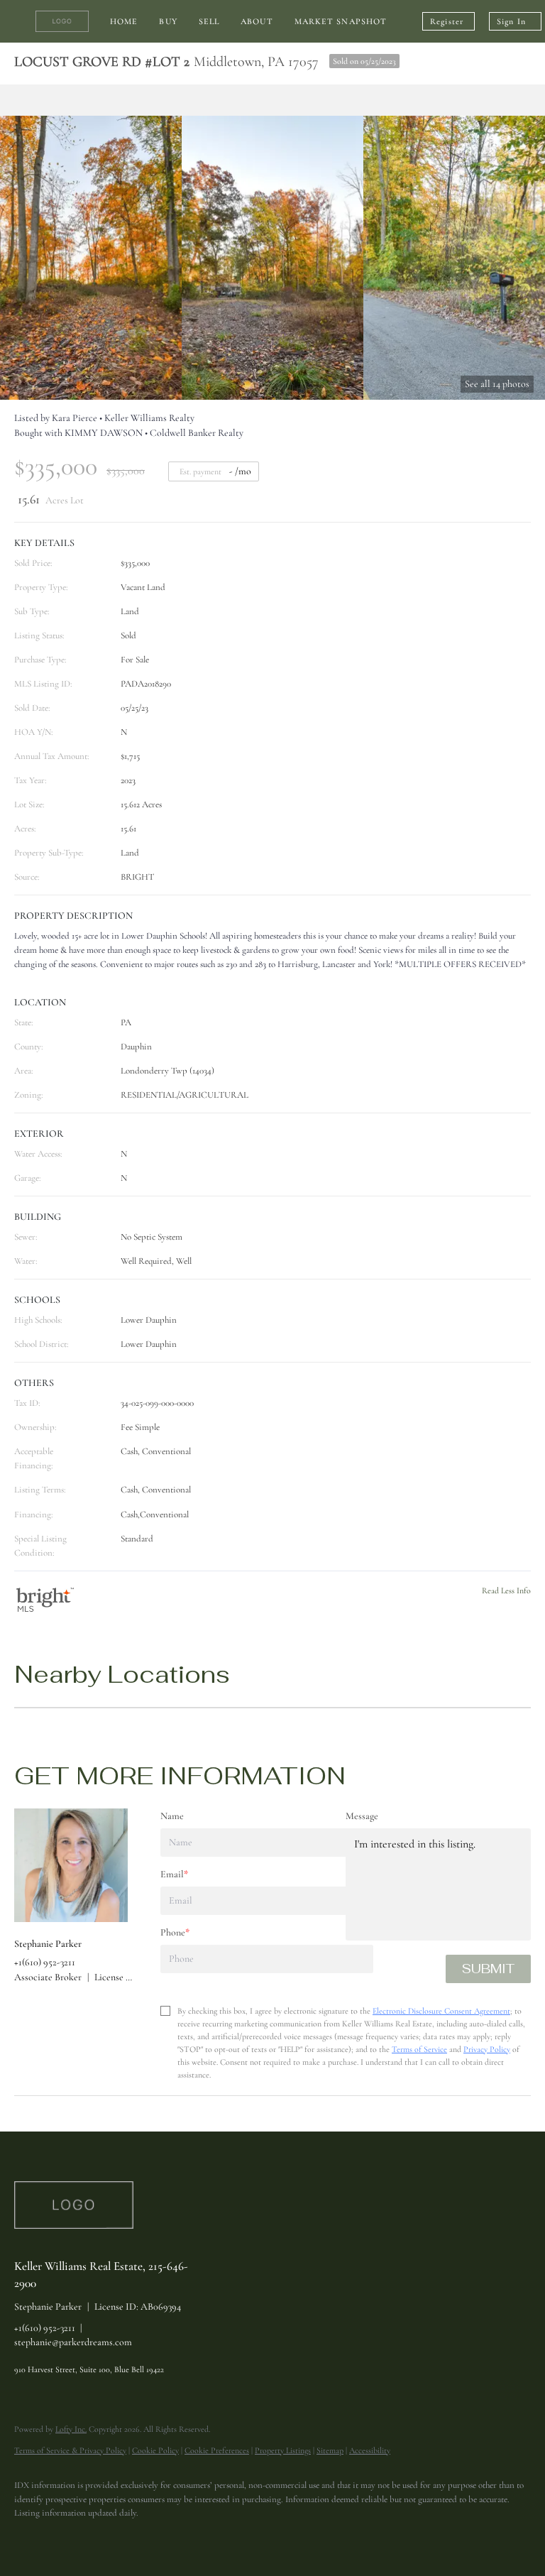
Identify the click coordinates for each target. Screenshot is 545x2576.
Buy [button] (168, 21)
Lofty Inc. (71, 2429)
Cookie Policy (155, 2450)
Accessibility (370, 2450)
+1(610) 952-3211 (45, 2328)
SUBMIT (488, 1969)
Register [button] (447, 21)
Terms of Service (419, 2049)
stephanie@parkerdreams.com (73, 2342)
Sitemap (330, 2450)
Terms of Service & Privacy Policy (70, 2450)
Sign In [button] (511, 21)
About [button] (257, 21)
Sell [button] (209, 21)
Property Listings (283, 2450)
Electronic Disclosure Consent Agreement (441, 2011)
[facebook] (31, 2538)
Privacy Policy (487, 2049)
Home (124, 21)
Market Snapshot (341, 21)
